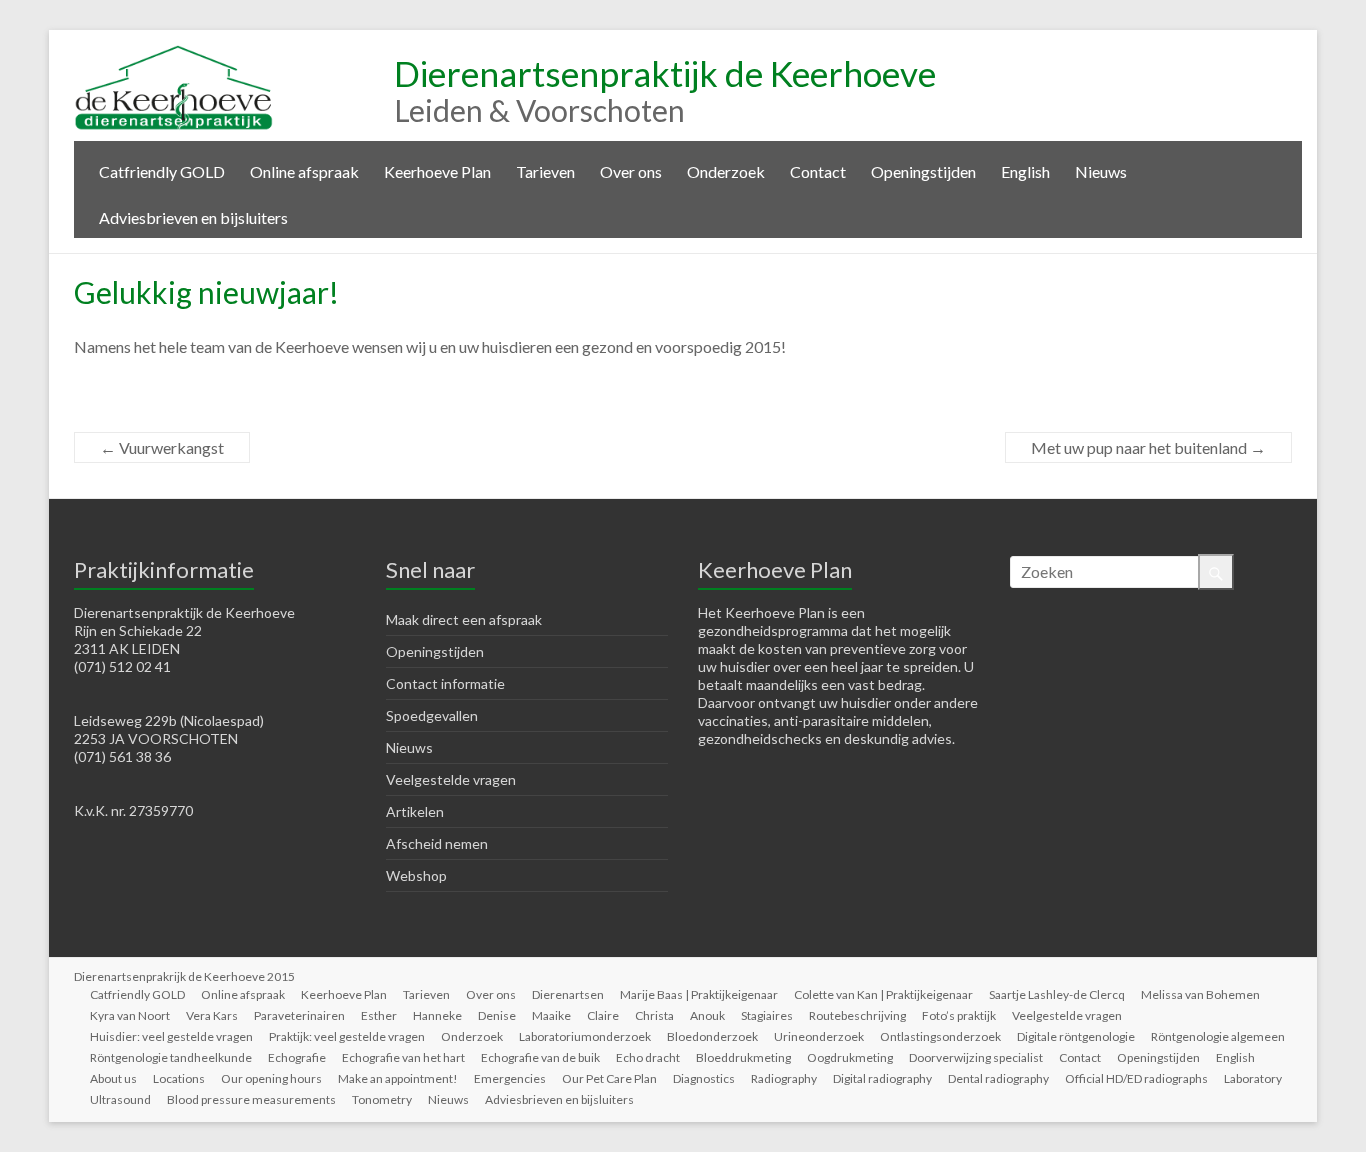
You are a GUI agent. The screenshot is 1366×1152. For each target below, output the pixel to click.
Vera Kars (212, 1015)
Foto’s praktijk (959, 1015)
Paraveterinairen (299, 1015)
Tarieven (545, 171)
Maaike (551, 1015)
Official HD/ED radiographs (1136, 1078)
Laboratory (1253, 1078)
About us (113, 1078)
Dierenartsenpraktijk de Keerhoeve (665, 73)
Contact (818, 171)
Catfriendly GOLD (162, 171)
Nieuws (1101, 171)
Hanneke (437, 1015)
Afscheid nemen (437, 843)
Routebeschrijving (857, 1015)
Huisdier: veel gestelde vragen (171, 1036)
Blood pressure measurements (251, 1099)
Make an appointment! (398, 1078)
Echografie (297, 1057)
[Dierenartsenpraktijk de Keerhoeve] (174, 54)
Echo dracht (648, 1057)
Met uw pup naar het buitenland (1148, 447)
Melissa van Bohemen (1200, 994)
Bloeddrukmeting (743, 1057)
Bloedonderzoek (712, 1036)
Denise (497, 1015)
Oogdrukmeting (850, 1057)
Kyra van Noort (130, 1015)
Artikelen (415, 811)
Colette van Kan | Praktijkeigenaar (883, 994)
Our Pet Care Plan (609, 1078)
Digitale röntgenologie (1076, 1036)
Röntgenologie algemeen (1218, 1036)
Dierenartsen (568, 994)
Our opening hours (271, 1078)
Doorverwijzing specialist (976, 1057)
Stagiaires (767, 1015)
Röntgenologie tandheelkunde (171, 1057)
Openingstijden (923, 171)
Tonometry (382, 1099)
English (1025, 171)
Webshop (416, 875)
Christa (654, 1015)
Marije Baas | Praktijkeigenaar (699, 994)
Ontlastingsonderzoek (940, 1036)
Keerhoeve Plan (437, 171)
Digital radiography (882, 1078)
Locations (179, 1078)
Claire (603, 1015)
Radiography (784, 1078)
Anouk (707, 1015)
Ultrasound (120, 1099)
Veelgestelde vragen (451, 779)
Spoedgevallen (432, 715)
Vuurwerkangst (162, 447)
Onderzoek (726, 171)
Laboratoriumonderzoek (585, 1036)
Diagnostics (704, 1078)
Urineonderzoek (819, 1036)
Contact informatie (445, 683)
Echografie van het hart (403, 1057)
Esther (379, 1015)
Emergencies (510, 1078)
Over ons (631, 171)
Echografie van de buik (540, 1057)
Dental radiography (998, 1078)
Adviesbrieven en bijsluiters (193, 217)
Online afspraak (304, 171)
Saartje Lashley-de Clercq (1057, 994)
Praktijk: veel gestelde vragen (347, 1036)
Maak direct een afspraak (464, 619)
